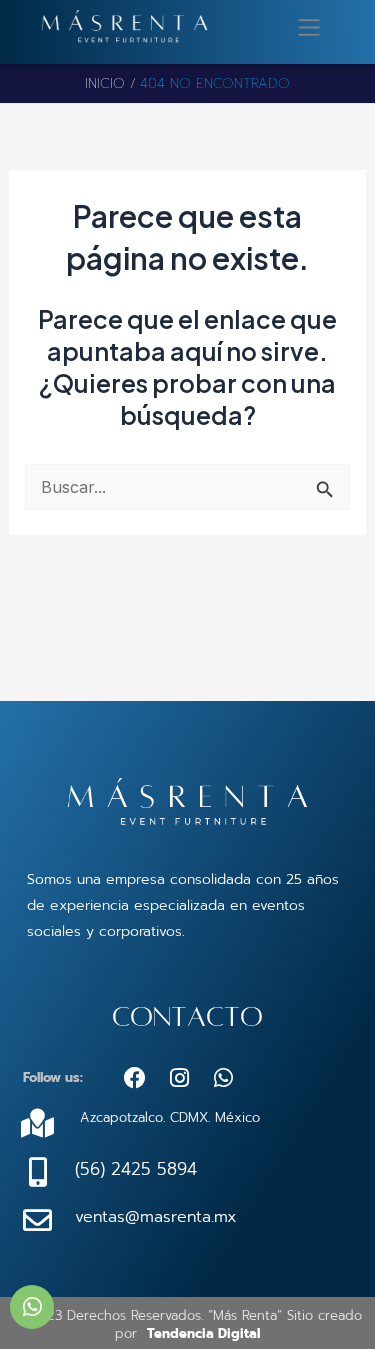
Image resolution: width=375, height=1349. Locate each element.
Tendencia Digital (203, 1333)
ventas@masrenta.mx (156, 1217)
